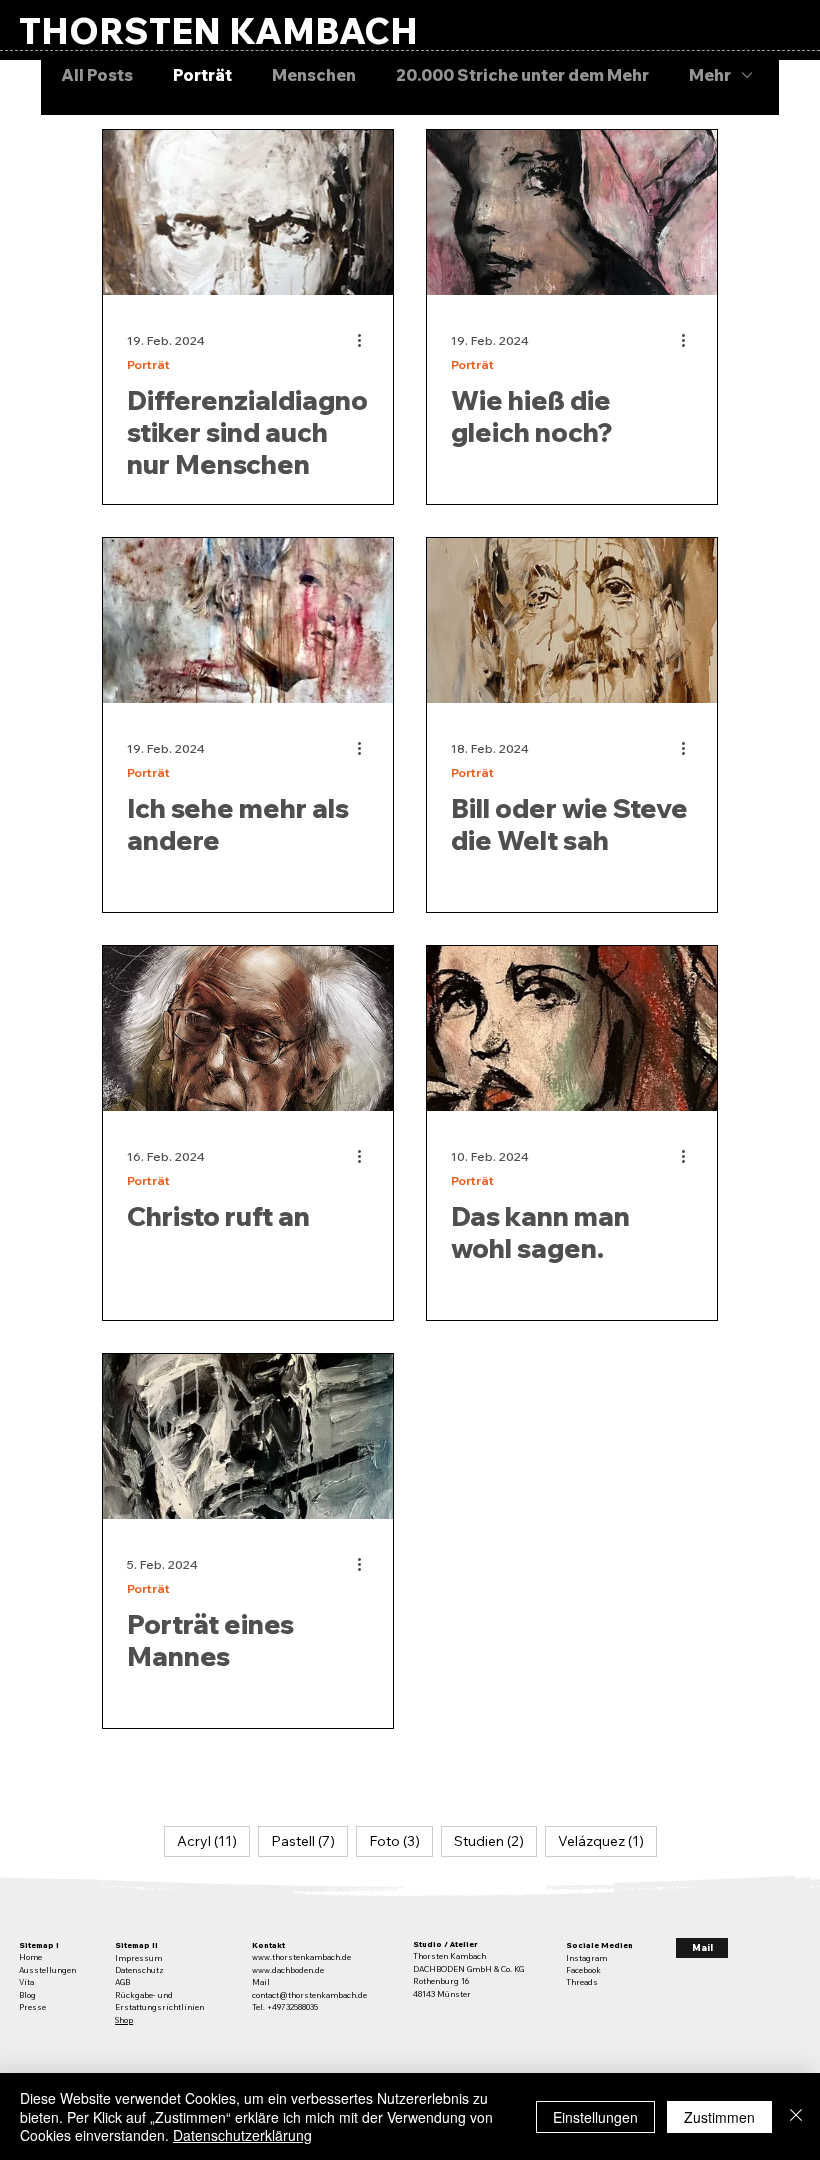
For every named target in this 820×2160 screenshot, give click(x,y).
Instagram (586, 1958)
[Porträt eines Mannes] (248, 1436)
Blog (27, 1995)
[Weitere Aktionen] (366, 340)
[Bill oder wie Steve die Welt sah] (572, 620)
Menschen (314, 75)
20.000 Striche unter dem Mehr (522, 75)
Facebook (583, 1970)
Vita (26, 1982)
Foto (401, 1840)
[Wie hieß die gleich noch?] (572, 212)
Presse (32, 2007)
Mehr (710, 75)
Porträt (202, 75)
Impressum (138, 1958)
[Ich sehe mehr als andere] (248, 620)
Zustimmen (719, 2117)
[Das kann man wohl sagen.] (572, 1028)
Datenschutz (139, 1970)
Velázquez (607, 1840)
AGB (122, 1982)
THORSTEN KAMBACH (218, 30)
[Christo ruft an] (248, 1028)
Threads (582, 1982)
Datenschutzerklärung (242, 2135)
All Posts (97, 75)
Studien (495, 1840)
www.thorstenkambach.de (301, 1957)
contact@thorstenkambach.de (309, 1995)
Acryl (213, 1840)
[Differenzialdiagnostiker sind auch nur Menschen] (248, 212)
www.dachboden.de (288, 1970)
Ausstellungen (47, 1970)
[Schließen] (796, 2116)
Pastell (309, 1840)
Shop (124, 2020)
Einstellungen (595, 2117)
